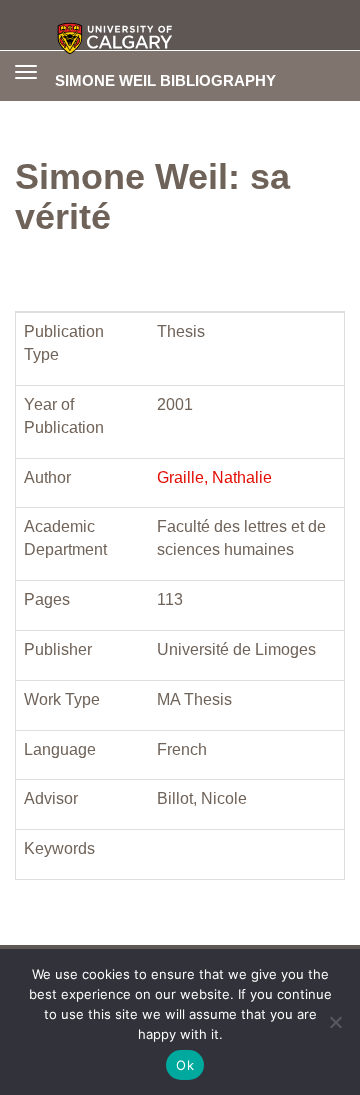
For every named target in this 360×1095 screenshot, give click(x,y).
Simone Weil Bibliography (165, 80)
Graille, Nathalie (214, 477)
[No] (335, 1022)
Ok (185, 1065)
